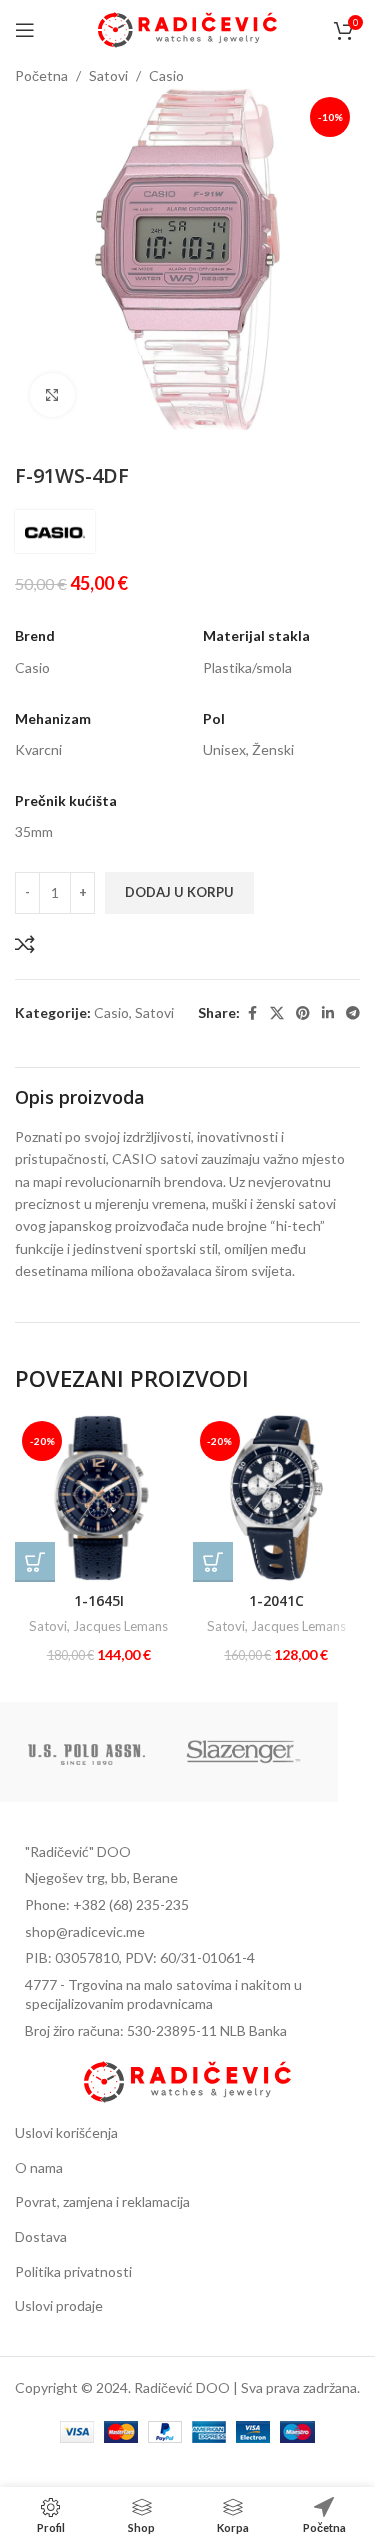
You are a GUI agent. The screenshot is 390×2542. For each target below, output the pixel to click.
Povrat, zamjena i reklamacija (102, 2201)
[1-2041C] (277, 1498)
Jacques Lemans (120, 1626)
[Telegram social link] (353, 1013)
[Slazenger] (244, 1752)
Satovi (108, 75)
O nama (39, 2167)
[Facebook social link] (252, 1013)
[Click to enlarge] (52, 395)
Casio (166, 75)
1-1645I (99, 1600)
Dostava (41, 2236)
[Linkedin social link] (328, 1013)
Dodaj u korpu (179, 892)
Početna (41, 75)
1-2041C (276, 1600)
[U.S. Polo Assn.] (87, 1752)
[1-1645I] (99, 1498)
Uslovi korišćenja (66, 2132)
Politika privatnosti (73, 2271)
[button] (35, 1562)
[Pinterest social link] (303, 1013)
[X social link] (277, 1013)
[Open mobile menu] (25, 30)
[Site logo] (187, 28)
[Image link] (187, 2079)
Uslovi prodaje (59, 2305)
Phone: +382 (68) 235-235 (107, 1904)
